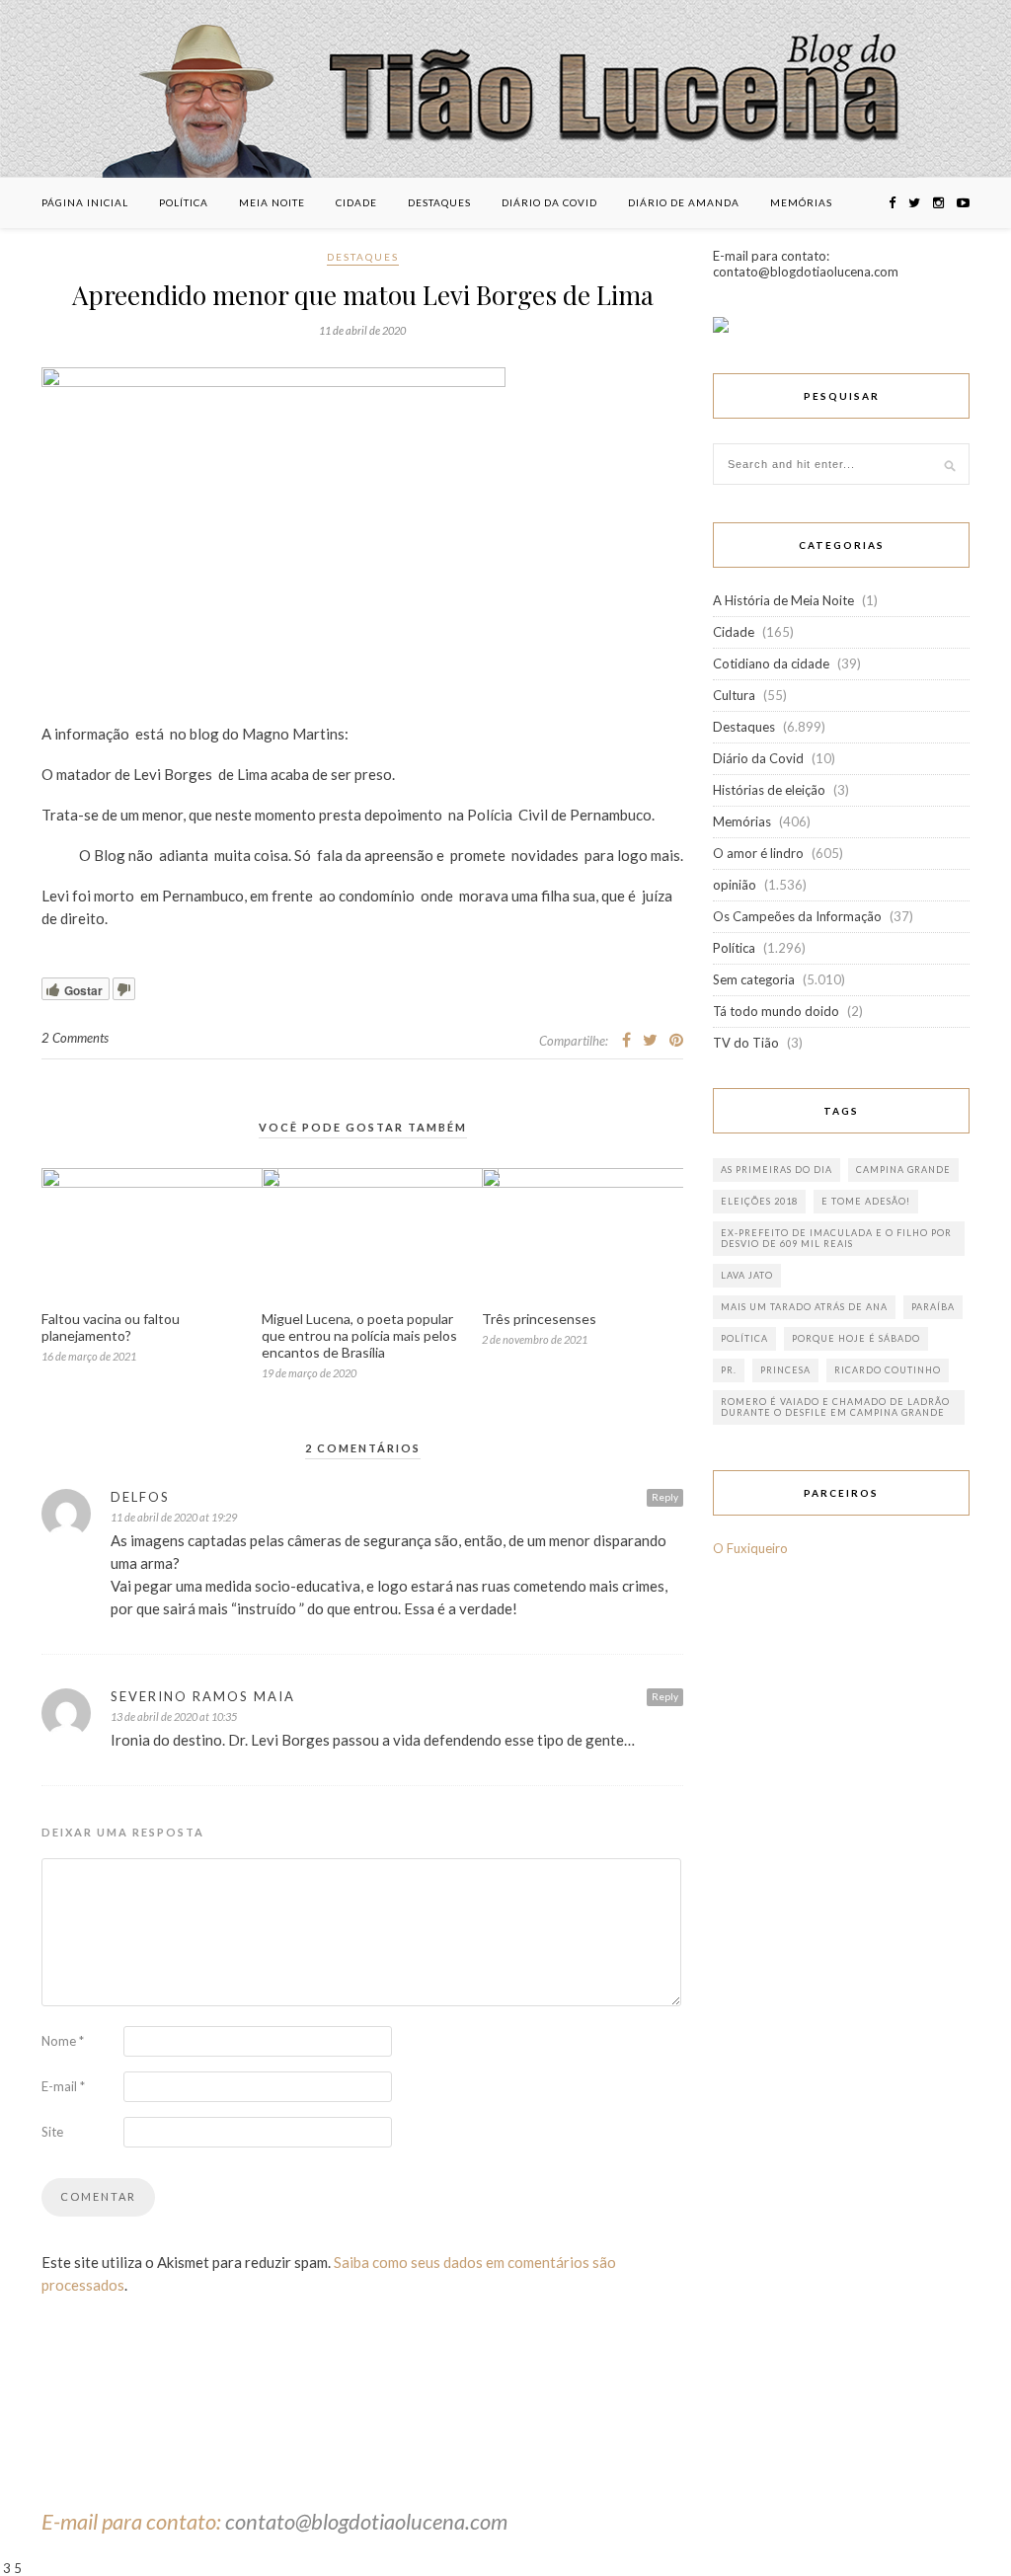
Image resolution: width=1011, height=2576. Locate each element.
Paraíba (933, 1307)
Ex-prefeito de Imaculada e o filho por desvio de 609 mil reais (836, 1238)
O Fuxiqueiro (750, 1548)
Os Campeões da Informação (797, 916)
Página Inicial (85, 202)
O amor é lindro (758, 853)
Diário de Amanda (684, 202)
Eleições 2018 (759, 1201)
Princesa (785, 1370)
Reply (665, 1497)
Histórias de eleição (769, 790)
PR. (729, 1370)
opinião (735, 885)
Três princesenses (539, 1319)
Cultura (734, 695)
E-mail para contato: (133, 2521)
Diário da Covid (549, 202)
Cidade (356, 202)
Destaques (439, 202)
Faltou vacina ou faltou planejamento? (111, 1327)
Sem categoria (754, 979)
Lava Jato (747, 1275)
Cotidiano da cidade (771, 664)
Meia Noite (272, 202)
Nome (63, 2041)
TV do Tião (746, 1043)
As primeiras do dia (777, 1170)
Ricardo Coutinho (888, 1370)
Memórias (801, 202)
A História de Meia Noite (783, 600)
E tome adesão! (866, 1201)
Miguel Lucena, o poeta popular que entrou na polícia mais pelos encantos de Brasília (359, 1335)
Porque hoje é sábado (856, 1338)
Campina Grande (903, 1170)
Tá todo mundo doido (776, 1011)
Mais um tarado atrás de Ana (804, 1307)
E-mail (63, 2086)
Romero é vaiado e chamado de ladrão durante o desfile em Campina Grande (835, 1407)
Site (52, 2132)
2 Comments (75, 1038)
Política (184, 202)
